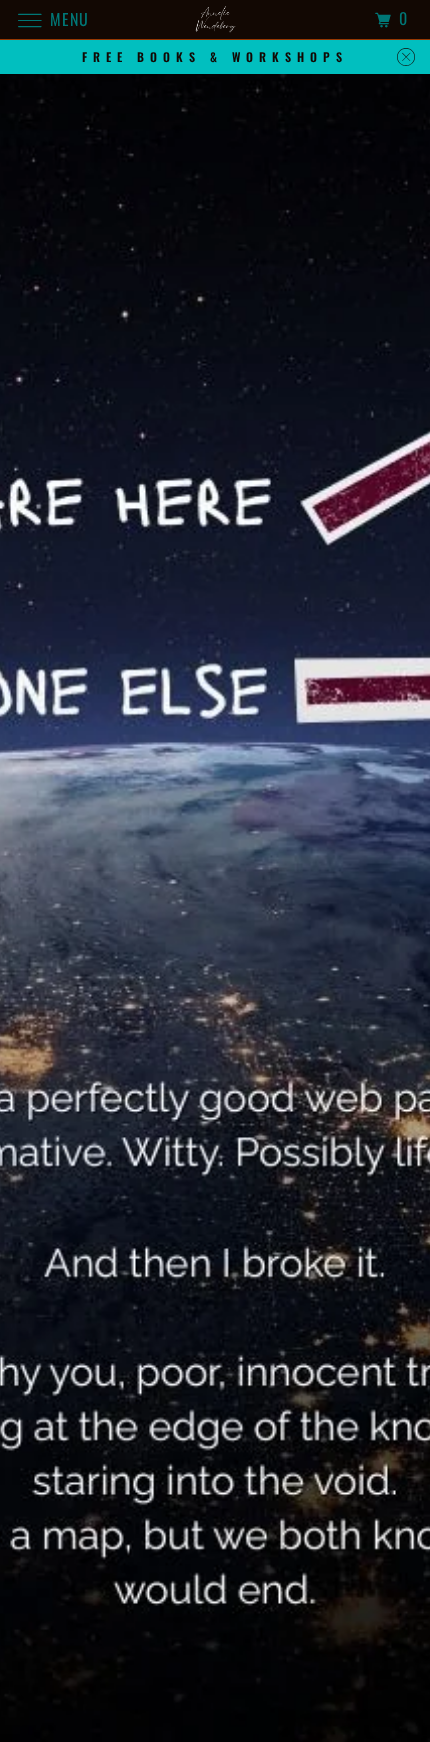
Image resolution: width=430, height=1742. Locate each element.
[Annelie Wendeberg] (215, 19)
